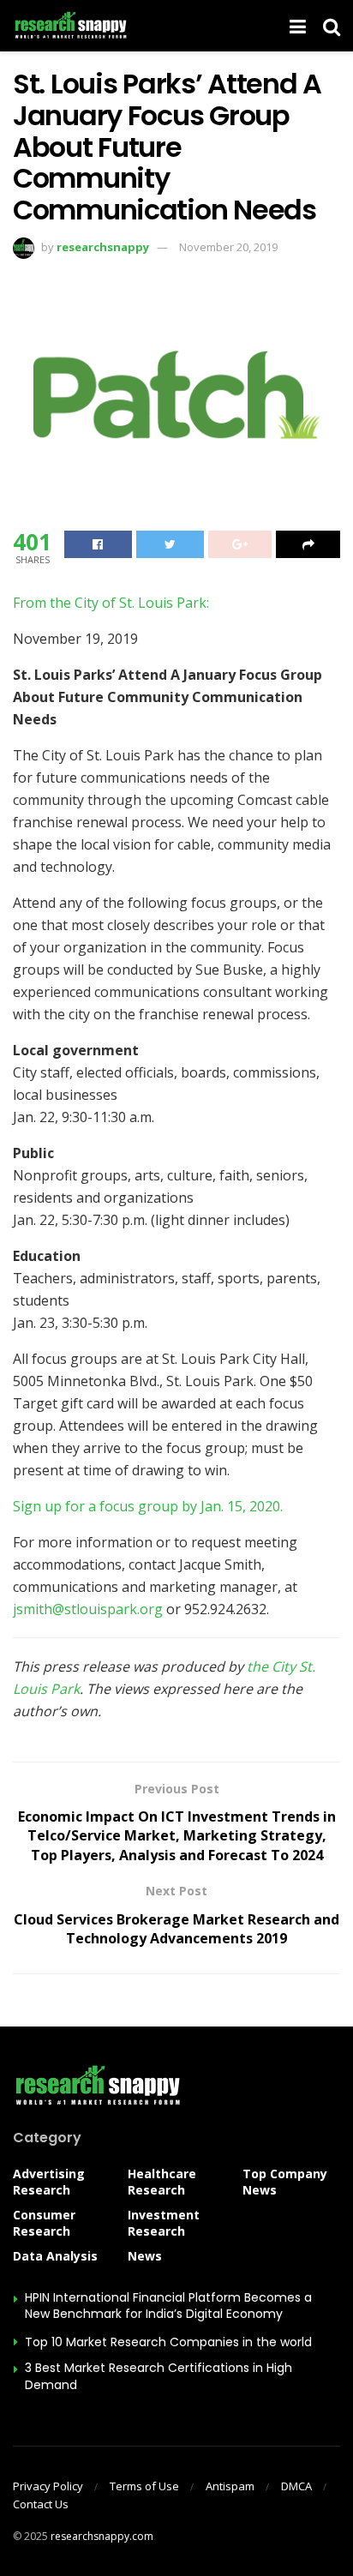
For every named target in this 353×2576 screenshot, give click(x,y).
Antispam (230, 2486)
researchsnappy (103, 247)
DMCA (296, 2486)
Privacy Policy (48, 2486)
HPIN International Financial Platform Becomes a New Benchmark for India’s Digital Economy (168, 2306)
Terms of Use (144, 2486)
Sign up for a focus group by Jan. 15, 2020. (148, 1506)
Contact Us (41, 2504)
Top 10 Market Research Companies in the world (168, 2342)
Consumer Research (44, 2223)
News (145, 2256)
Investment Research (164, 2223)
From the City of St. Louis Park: (111, 603)
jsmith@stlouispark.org (88, 1609)
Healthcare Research (162, 2182)
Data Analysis (55, 2256)
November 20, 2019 (228, 247)
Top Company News (285, 2182)
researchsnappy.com (102, 2536)
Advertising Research (49, 2182)
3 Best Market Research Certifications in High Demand (159, 2376)
